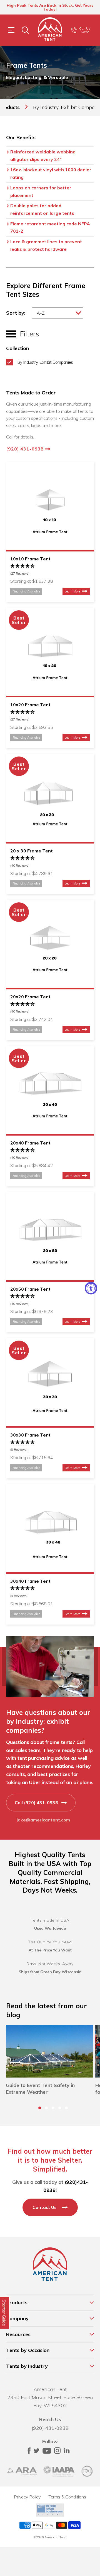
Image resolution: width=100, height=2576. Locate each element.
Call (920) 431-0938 (37, 1803)
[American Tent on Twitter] (37, 2452)
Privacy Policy (27, 2497)
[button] (40, 2108)
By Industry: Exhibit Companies (45, 362)
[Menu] (11, 30)
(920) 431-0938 (26, 449)
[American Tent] (50, 30)
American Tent (55, 2537)
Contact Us (45, 2207)
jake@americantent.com (43, 1820)
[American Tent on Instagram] (57, 2452)
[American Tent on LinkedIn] (67, 2452)
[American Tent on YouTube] (47, 2452)
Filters (27, 334)
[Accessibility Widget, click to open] (91, 1288)
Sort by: (16, 313)
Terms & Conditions (67, 2497)
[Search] (25, 30)
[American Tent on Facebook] (29, 2452)
